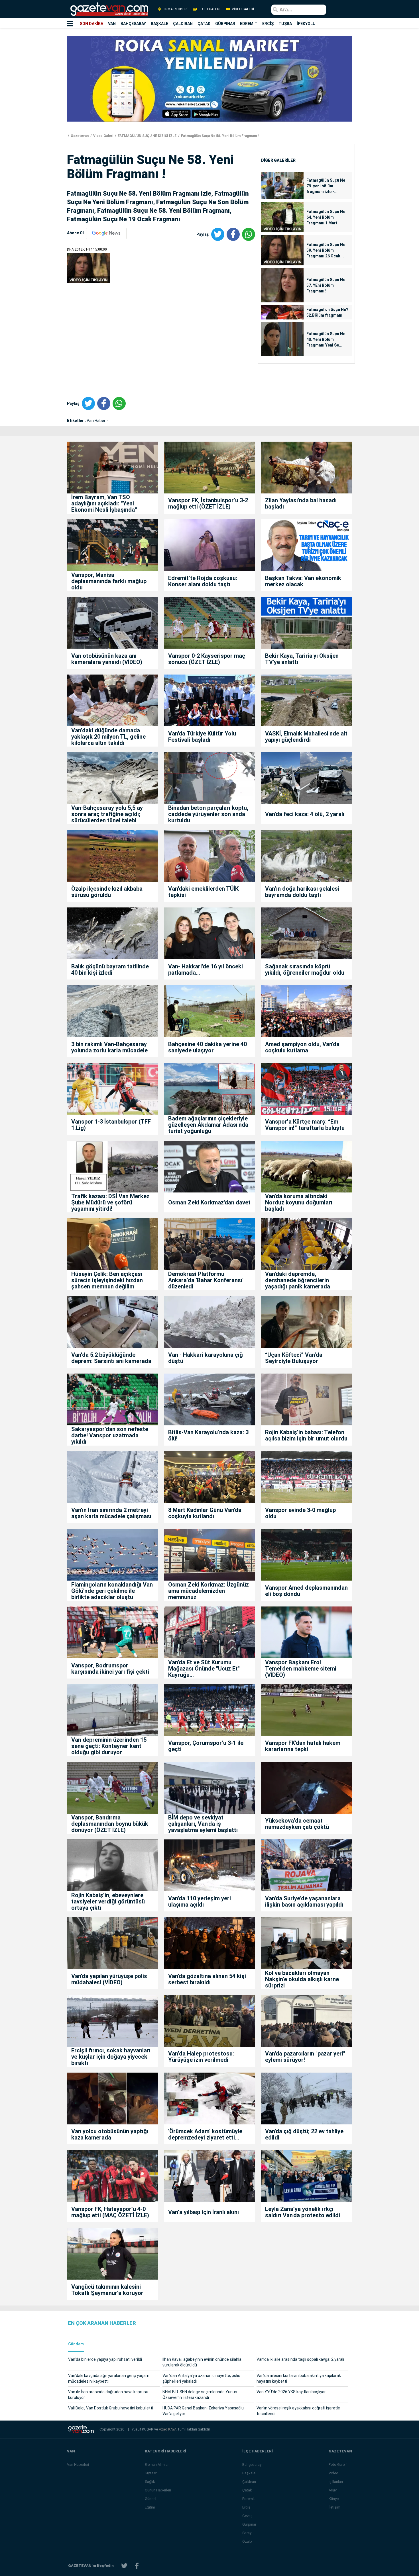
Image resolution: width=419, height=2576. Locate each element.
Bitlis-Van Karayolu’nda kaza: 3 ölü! (208, 1435)
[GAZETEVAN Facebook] (137, 2566)
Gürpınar (249, 2524)
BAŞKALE (159, 24)
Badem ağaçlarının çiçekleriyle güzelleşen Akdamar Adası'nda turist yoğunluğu (208, 1125)
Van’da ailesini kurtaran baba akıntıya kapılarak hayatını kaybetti (299, 2378)
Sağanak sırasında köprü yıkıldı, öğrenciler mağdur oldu (305, 970)
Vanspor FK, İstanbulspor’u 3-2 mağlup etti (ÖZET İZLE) (208, 503)
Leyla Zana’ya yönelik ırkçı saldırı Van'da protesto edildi (303, 2212)
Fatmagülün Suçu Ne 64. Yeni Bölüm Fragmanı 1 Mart (326, 217)
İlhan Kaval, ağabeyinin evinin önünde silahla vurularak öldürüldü (202, 2362)
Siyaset (151, 2473)
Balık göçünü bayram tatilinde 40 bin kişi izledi (110, 970)
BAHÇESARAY (133, 24)
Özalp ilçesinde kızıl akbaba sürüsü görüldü (107, 892)
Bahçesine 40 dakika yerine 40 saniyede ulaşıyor (208, 1047)
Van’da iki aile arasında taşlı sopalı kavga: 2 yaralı (300, 2359)
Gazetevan (79, 136)
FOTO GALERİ (209, 9)
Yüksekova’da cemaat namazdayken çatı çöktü (297, 1824)
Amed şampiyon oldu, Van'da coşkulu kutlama (302, 1047)
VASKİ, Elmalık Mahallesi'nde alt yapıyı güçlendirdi (306, 737)
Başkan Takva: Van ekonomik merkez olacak (303, 581)
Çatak (247, 2490)
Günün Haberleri (158, 2490)
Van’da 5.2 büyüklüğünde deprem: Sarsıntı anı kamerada (111, 1358)
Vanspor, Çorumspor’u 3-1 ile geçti (206, 1746)
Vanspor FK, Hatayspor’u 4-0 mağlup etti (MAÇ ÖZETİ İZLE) (110, 2212)
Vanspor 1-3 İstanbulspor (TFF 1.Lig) (111, 1125)
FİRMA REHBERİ (175, 9)
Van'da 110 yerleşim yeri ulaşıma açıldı (200, 1901)
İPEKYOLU (306, 24)
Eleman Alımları (157, 2465)
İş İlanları (336, 2482)
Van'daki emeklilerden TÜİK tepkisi (203, 892)
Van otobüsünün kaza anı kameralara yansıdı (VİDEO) (107, 659)
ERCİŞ (268, 24)
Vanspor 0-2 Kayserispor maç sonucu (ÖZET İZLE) (207, 659)
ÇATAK (204, 24)
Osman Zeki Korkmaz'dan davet (209, 1202)
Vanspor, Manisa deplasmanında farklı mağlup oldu (109, 581)
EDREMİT (249, 24)
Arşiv (333, 2490)
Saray (247, 2533)
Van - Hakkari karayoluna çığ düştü (206, 1358)
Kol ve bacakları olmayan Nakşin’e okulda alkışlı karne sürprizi (302, 1979)
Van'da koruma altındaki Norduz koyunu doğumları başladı (299, 1202)
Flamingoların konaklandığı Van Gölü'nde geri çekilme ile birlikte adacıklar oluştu (112, 1591)
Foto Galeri (338, 2465)
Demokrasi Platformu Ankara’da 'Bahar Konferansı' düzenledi (206, 1280)
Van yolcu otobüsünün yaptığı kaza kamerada (110, 2134)
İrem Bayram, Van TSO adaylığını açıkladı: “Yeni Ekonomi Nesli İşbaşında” (104, 503)
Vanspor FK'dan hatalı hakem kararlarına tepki (303, 1746)
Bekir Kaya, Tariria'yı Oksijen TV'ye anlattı (302, 659)
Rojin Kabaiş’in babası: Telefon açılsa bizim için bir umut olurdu (306, 1435)
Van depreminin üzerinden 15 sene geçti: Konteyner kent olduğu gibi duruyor (109, 1746)
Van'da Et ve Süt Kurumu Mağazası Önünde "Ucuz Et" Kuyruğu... (204, 1669)
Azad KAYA (168, 2429)
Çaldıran (249, 2482)
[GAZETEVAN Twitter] (124, 2566)
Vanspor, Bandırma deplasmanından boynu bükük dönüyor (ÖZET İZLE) (110, 1824)
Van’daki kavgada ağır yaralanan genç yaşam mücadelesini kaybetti (109, 2378)
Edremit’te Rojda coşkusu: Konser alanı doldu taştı (203, 581)
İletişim (334, 2507)
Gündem (76, 2344)
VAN (112, 24)
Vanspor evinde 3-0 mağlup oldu (300, 1513)
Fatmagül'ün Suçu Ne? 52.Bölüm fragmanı (327, 312)
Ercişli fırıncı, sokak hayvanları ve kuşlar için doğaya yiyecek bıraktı (111, 2057)
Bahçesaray (252, 2465)
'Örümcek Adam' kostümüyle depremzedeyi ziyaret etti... (205, 2134)
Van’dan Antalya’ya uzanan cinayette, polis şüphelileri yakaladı (201, 2378)
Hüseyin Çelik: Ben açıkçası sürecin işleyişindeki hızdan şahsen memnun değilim (107, 1280)
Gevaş (247, 2516)
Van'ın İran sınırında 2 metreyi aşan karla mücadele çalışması (111, 1513)
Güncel (150, 2499)
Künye (334, 2499)
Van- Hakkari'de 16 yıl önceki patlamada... (206, 970)
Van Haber (96, 421)
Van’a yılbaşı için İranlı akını (204, 2212)
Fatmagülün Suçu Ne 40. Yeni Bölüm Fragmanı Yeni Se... (326, 339)
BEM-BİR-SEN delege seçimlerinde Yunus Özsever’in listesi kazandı (200, 2395)
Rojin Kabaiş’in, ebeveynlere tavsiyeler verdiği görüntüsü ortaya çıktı (108, 1901)
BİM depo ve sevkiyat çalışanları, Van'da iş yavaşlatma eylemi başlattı (203, 1824)
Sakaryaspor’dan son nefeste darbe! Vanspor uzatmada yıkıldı (110, 1435)
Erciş (246, 2507)
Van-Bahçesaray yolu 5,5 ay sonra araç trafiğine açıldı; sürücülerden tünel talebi (107, 814)
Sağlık (150, 2482)
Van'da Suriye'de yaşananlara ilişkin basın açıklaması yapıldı (304, 1901)
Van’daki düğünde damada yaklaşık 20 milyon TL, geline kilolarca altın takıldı (108, 737)
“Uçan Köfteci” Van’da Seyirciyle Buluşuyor (294, 1358)
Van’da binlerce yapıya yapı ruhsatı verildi (105, 2359)
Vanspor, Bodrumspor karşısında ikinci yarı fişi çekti (110, 1669)
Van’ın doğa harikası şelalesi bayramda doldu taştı (302, 892)
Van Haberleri (78, 2465)
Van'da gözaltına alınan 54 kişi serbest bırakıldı (207, 1979)
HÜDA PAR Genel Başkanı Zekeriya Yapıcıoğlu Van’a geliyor (203, 2411)
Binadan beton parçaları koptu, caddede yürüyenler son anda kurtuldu (208, 814)
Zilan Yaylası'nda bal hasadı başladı (301, 503)
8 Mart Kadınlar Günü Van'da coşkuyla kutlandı (205, 1513)
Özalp (247, 2541)
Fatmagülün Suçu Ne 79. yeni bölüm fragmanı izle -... (326, 186)
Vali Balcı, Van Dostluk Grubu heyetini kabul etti (111, 2408)
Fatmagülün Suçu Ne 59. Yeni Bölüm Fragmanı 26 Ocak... (326, 250)
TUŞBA (285, 24)
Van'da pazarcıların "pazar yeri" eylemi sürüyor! (305, 2057)
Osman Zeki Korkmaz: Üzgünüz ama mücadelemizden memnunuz (209, 1591)
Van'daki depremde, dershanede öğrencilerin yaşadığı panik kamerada (298, 1280)
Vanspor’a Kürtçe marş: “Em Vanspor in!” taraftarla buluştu (305, 1125)
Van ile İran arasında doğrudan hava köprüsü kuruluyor (108, 2395)
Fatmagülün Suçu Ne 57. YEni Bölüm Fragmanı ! (326, 285)
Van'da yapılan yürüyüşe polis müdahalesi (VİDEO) (109, 1979)
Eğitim (150, 2507)
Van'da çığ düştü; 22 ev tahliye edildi (304, 2134)
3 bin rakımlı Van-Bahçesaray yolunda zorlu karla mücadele (109, 1047)
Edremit (249, 2499)
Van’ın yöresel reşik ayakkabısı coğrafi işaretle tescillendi (298, 2411)
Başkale (249, 2473)
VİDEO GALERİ (242, 9)
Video (333, 2473)
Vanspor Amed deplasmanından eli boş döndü (306, 1591)
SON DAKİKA (91, 24)
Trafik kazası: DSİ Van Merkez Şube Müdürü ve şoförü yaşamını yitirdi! (110, 1202)
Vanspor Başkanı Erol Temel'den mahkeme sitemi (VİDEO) (301, 1669)
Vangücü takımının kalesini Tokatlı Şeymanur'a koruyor (107, 2290)
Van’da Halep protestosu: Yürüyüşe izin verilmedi (201, 2057)
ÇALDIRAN (183, 24)
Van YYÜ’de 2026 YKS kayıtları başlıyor (291, 2392)
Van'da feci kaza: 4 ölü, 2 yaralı (305, 814)
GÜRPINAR (225, 24)
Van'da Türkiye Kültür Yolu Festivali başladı (202, 737)
